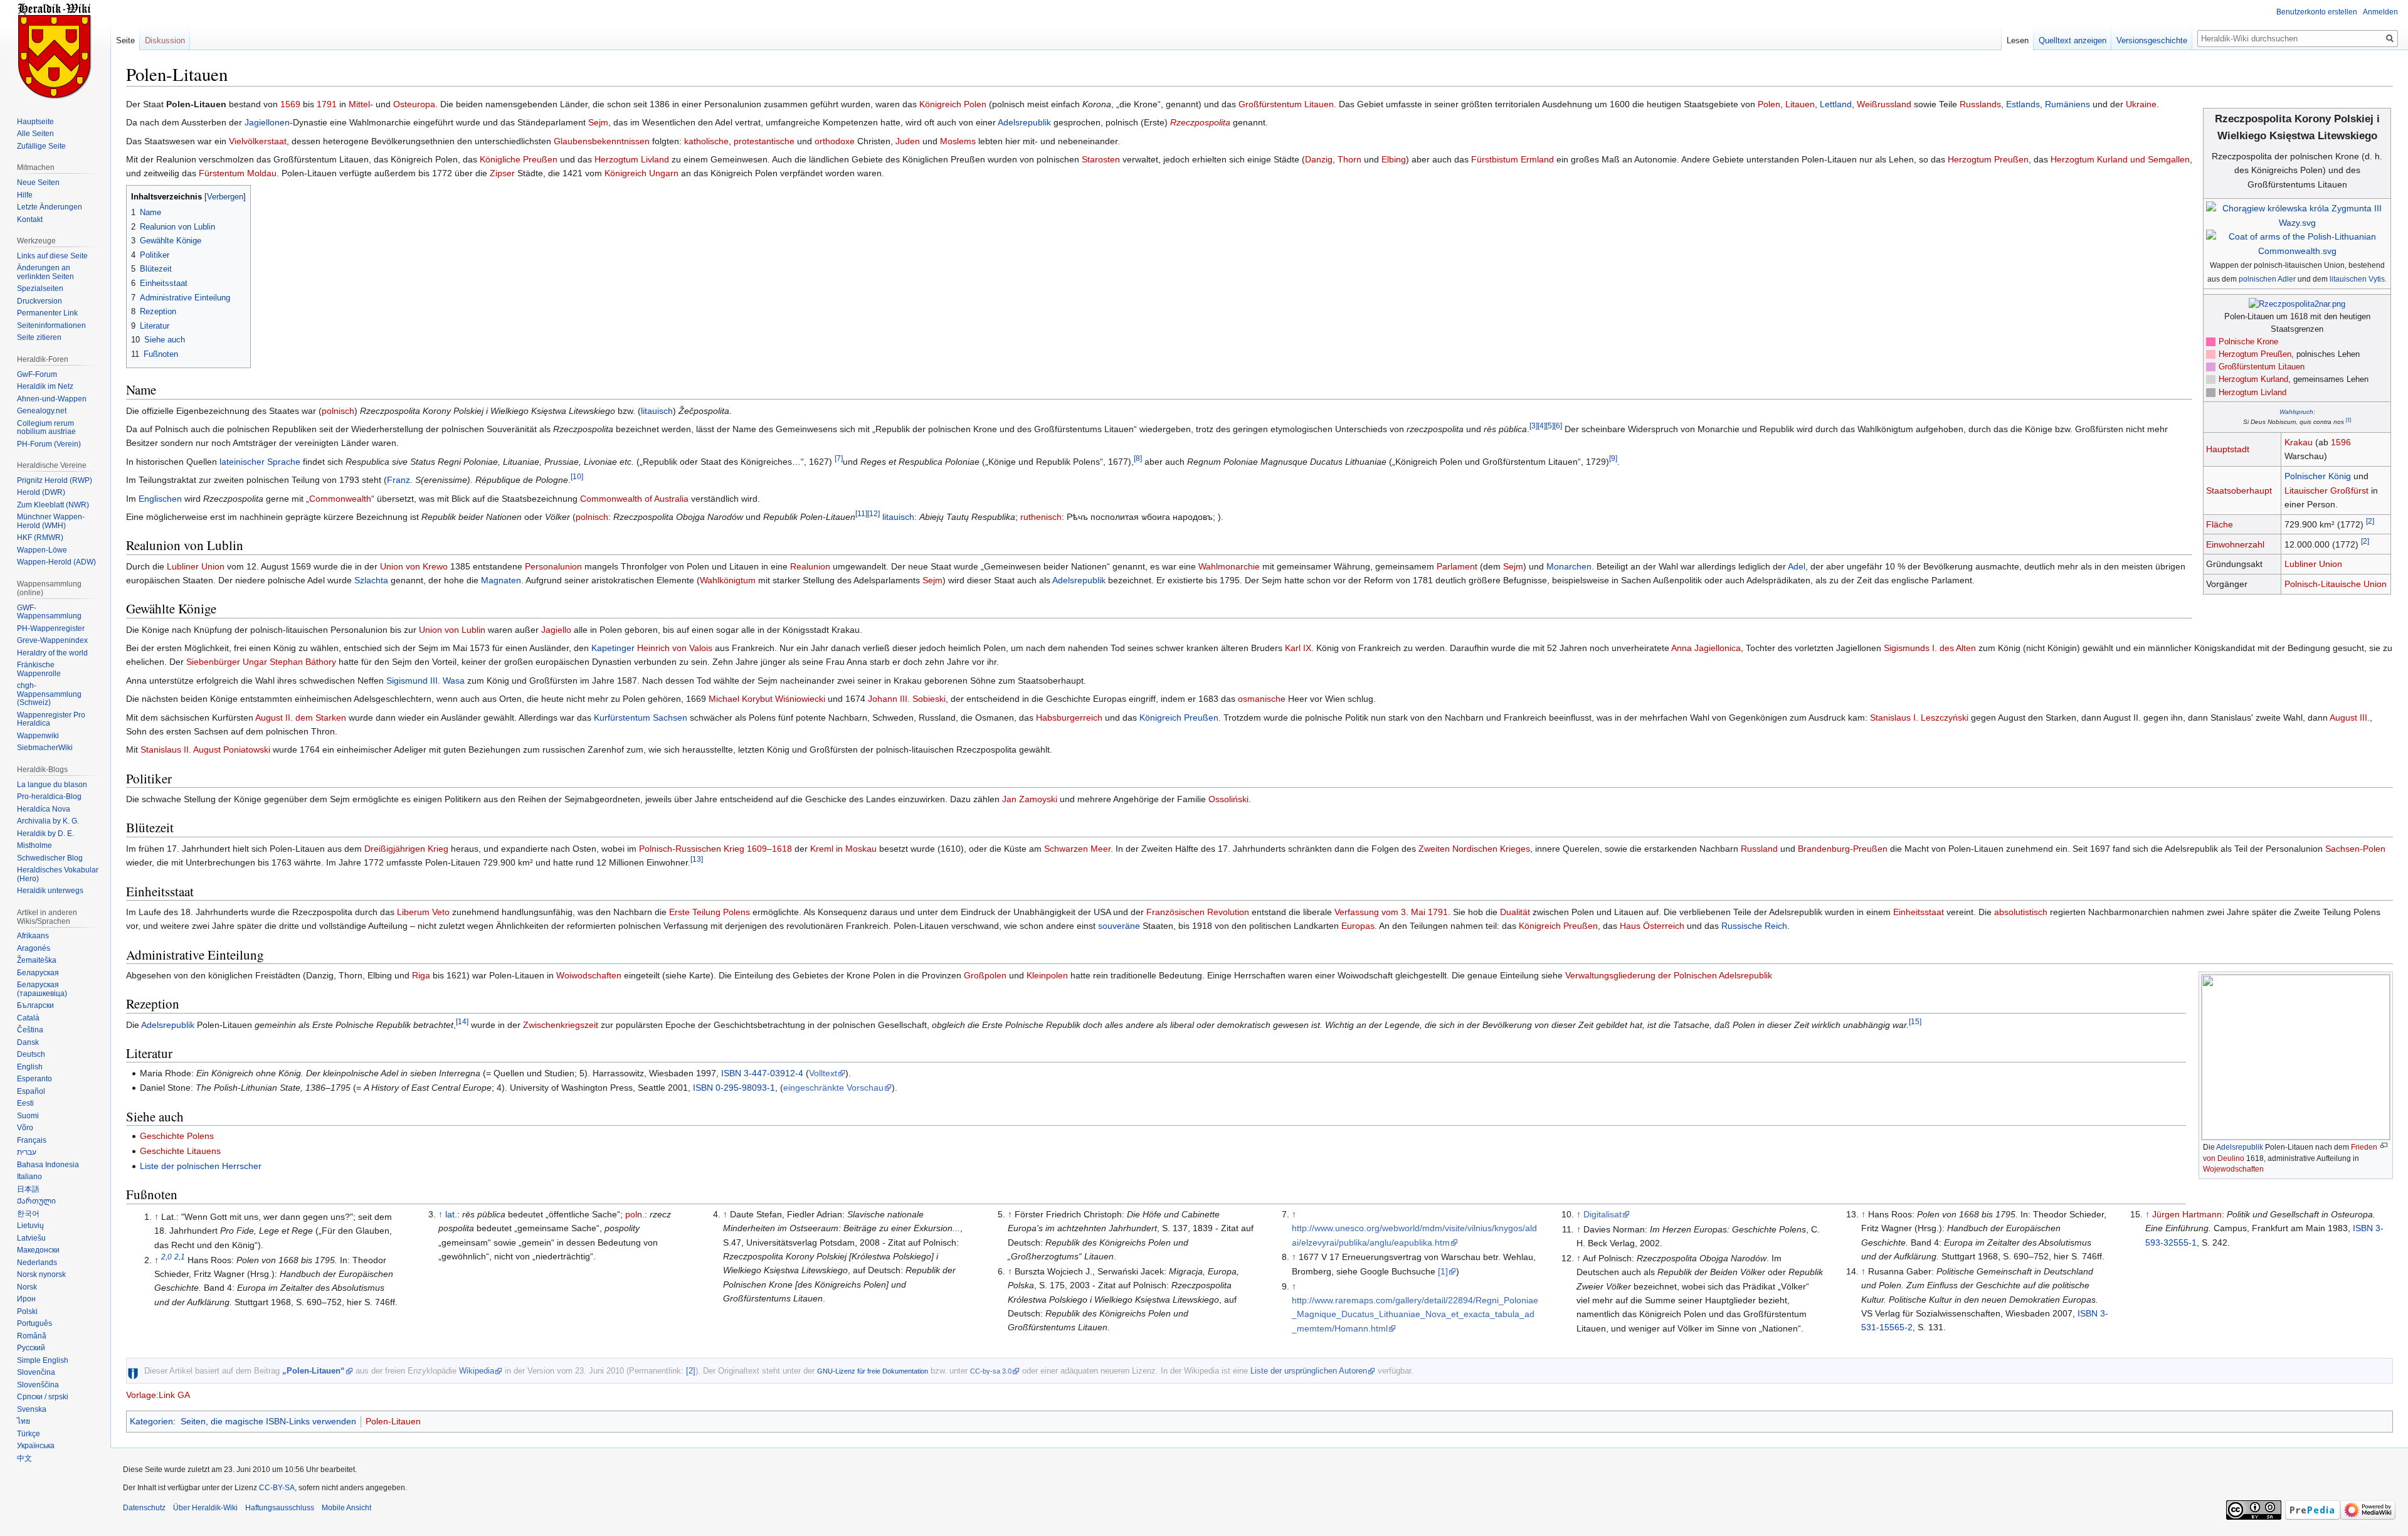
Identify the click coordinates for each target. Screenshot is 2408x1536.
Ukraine (2141, 104)
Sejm (598, 122)
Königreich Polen (953, 104)
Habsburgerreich (1069, 718)
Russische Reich (1754, 926)
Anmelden (2380, 12)
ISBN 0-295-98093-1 (734, 1088)
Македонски (38, 1250)
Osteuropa (414, 104)
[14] (462, 1021)
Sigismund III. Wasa (425, 681)
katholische (706, 141)
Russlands (1980, 104)
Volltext (823, 1073)
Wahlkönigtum (728, 580)
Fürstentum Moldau (238, 173)
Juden (908, 141)
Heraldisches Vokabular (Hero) (58, 874)
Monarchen (1569, 566)
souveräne (1119, 926)
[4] (1542, 426)
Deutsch (31, 1054)
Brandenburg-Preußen (1843, 849)
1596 (2341, 442)
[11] (861, 513)
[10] (577, 476)
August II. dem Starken (301, 718)
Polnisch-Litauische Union (2336, 584)
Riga (421, 975)
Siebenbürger (213, 662)
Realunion (810, 566)
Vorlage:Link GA (158, 1395)
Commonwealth (340, 499)
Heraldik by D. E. (45, 834)
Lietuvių (30, 1226)
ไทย (24, 1421)
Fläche (2220, 524)
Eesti (25, 1103)
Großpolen (985, 975)
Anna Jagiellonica (1706, 648)
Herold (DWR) (41, 492)
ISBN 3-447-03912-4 (762, 1073)
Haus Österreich (1652, 926)
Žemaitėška (37, 960)
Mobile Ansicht (346, 1508)
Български (35, 1005)
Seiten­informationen (51, 326)
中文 (24, 1458)
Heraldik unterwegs (50, 891)
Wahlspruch (2296, 412)
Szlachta (371, 580)
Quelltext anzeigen (2073, 40)
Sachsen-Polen (2355, 849)
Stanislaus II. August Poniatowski (205, 749)
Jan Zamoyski (1030, 799)
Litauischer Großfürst (2326, 490)
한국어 (28, 1214)
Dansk (28, 1042)
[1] (2348, 420)
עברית (27, 1152)
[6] (1558, 426)
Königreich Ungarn (642, 173)
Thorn (1349, 159)
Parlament (1457, 566)
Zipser (502, 173)
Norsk (27, 1287)
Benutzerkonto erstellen (2317, 12)
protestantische (764, 141)
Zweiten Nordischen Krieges (1474, 849)
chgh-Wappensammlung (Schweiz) (49, 694)
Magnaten (501, 580)
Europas (1358, 926)
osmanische (1262, 699)
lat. (451, 1214)
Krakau (2299, 442)
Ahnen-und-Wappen (52, 399)
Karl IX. (1299, 648)
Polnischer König (2318, 476)
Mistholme (34, 845)
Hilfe (25, 195)
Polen (1769, 104)
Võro (25, 1128)
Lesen (2018, 40)
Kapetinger (613, 648)
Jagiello (556, 630)
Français (32, 1140)
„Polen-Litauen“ (314, 1371)
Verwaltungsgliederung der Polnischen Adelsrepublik (1669, 975)
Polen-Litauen (393, 1421)
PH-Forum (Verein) (49, 444)
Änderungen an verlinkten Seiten (45, 272)
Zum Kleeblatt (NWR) (53, 505)
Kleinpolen (1047, 975)
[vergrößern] (2384, 1146)
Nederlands (37, 1263)
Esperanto (34, 1079)
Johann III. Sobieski (907, 699)
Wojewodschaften (2233, 1169)
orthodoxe (835, 141)
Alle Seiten (35, 134)
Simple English (43, 1360)
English (30, 1067)
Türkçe (29, 1434)
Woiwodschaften (589, 975)
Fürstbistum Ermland (1513, 159)
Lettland (1836, 104)
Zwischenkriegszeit (561, 1025)
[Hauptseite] (55, 50)
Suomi (28, 1116)
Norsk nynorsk (41, 1274)
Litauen (1800, 104)
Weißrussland (1884, 104)
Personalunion (553, 566)
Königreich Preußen (1179, 718)
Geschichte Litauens (180, 1151)
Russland (1759, 849)
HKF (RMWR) (40, 538)
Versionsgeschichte (2152, 40)
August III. (2350, 718)
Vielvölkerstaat (258, 141)
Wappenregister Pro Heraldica (51, 719)
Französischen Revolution (1198, 912)
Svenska (32, 1409)
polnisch (338, 411)
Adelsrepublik (1024, 122)
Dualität (1515, 912)
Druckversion (40, 301)
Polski (27, 1311)
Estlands (2023, 104)
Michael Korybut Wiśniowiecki (767, 699)
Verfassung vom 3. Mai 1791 (1391, 912)
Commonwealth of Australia (634, 499)
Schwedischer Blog (50, 858)
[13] (697, 860)
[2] (2370, 521)
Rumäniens (2067, 104)
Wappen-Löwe (42, 550)
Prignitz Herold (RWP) (55, 480)
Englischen (160, 499)
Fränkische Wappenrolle (39, 669)
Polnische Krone (2248, 342)
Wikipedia (477, 1371)
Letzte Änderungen (50, 207)
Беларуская (38, 973)
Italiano (29, 1177)
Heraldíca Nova (44, 809)
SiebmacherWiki (45, 748)
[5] (1550, 426)
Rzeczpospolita (1200, 122)
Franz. (400, 480)
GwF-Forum (37, 374)
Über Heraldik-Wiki (205, 1508)
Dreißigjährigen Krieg (406, 849)
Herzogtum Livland (2252, 393)
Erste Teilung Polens (710, 912)
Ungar (255, 662)
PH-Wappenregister (51, 628)
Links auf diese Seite (52, 256)
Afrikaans (33, 936)
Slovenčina (36, 1372)
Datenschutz (144, 1508)
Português (34, 1323)
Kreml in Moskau (843, 849)
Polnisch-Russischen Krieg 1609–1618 (716, 849)
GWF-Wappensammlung (49, 612)
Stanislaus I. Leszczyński (1919, 718)
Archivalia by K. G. (48, 821)
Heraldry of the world (52, 653)
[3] (1534, 426)
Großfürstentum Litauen (2262, 367)
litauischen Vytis (2357, 279)
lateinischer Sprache (260, 462)
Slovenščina (38, 1385)
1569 (290, 104)
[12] (874, 513)
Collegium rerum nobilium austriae (46, 428)
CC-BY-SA (277, 1488)
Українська (36, 1446)
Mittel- (361, 104)
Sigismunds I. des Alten (1930, 648)
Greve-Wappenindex (52, 640)
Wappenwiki (38, 736)
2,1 (180, 1257)
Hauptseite (35, 122)
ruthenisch (1041, 517)
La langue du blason (52, 785)
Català (28, 1018)
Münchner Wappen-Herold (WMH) (51, 521)
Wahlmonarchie (1229, 566)
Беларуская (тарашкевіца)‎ (42, 989)
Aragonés (34, 948)
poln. (635, 1214)
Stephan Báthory (303, 662)
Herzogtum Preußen (2255, 354)
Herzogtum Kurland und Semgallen (2120, 159)
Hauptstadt (2228, 449)
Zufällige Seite (41, 146)
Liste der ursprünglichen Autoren (1309, 1371)
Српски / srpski (43, 1397)
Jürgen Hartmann (2187, 1214)
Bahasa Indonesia (48, 1165)
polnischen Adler (2267, 279)
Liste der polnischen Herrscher (201, 1166)
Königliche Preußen (519, 159)
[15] (1915, 1021)
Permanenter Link (47, 313)
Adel (1797, 566)
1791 (327, 104)
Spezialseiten (40, 289)
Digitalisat (1603, 1214)
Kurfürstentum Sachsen (641, 718)
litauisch (657, 411)
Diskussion (165, 40)
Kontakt (30, 220)
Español (31, 1091)
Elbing (1394, 159)
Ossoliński (1228, 799)
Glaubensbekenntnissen (602, 141)
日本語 (28, 1189)
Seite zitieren (39, 337)
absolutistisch (2021, 912)
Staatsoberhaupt (2239, 490)
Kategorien (151, 1421)
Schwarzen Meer (1077, 849)
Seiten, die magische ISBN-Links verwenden (268, 1421)
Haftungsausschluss (280, 1508)
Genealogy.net (42, 411)
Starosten (1101, 159)
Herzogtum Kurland (2253, 379)
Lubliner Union (2313, 564)
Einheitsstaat (1919, 912)
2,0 (166, 1257)
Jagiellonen (267, 122)
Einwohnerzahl (2235, 544)
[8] (1138, 458)
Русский (31, 1348)
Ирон (26, 1299)
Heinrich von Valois (675, 648)
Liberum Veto (423, 912)
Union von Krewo (414, 566)
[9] (1613, 458)
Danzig (1319, 159)
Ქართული (36, 1201)
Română (32, 1336)
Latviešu (31, 1238)
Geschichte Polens (177, 1136)
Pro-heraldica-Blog (49, 797)
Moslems (958, 141)
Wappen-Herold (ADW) (56, 562)
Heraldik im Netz (45, 386)
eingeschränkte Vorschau (833, 1088)
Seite (125, 40)
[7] (839, 458)
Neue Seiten (38, 183)
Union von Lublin (452, 630)
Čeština (30, 1030)
